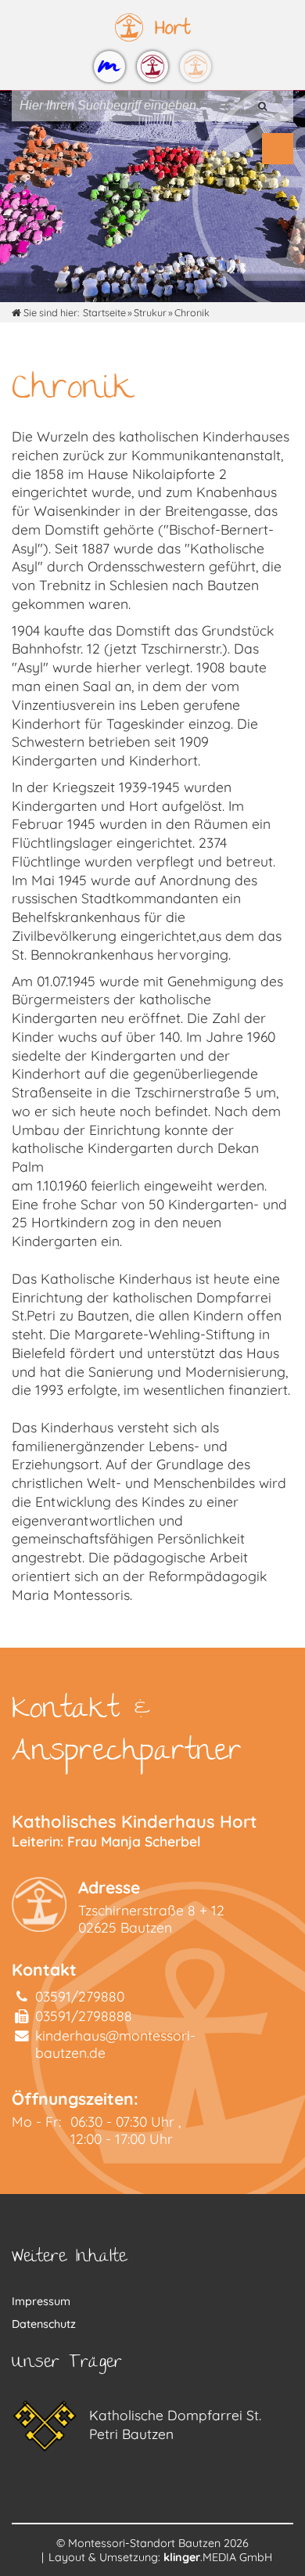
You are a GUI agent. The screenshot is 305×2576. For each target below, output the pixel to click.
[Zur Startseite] (109, 67)
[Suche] (262, 106)
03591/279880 (80, 1996)
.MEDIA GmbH (218, 2557)
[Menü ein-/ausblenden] (278, 149)
